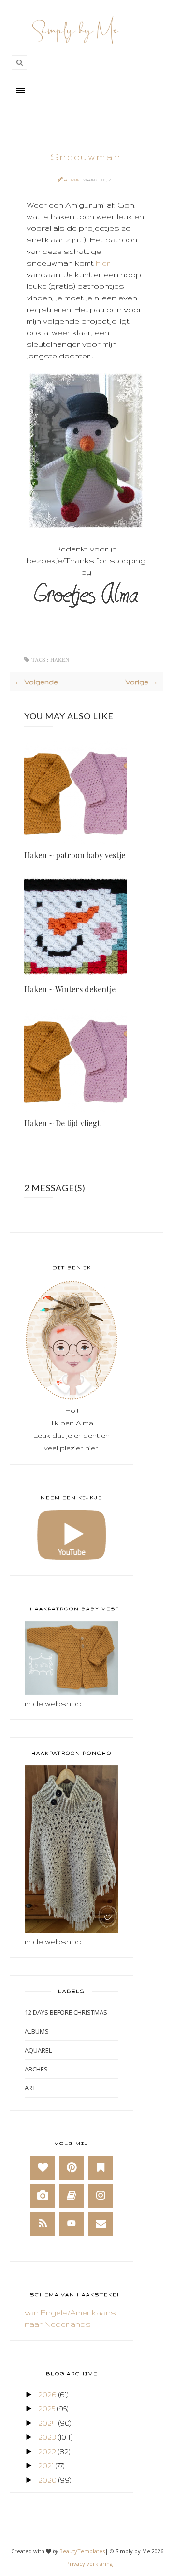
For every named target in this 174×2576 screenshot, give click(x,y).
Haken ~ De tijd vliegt (62, 1123)
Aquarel (38, 2050)
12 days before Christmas (66, 2012)
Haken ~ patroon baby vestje (75, 855)
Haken (60, 660)
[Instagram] (101, 2196)
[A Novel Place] (101, 2168)
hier (103, 263)
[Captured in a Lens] (43, 2196)
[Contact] (101, 2224)
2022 (47, 2451)
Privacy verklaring (89, 2564)
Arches (36, 2069)
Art (30, 2088)
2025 (47, 2408)
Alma (72, 180)
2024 (47, 2423)
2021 (46, 2465)
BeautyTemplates (82, 2551)
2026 (47, 2394)
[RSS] (43, 2224)
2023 (47, 2437)
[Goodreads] (72, 2196)
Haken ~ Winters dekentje (70, 989)
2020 (47, 2480)
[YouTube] (72, 2224)
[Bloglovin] (43, 2168)
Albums (37, 2031)
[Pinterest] (72, 2168)
